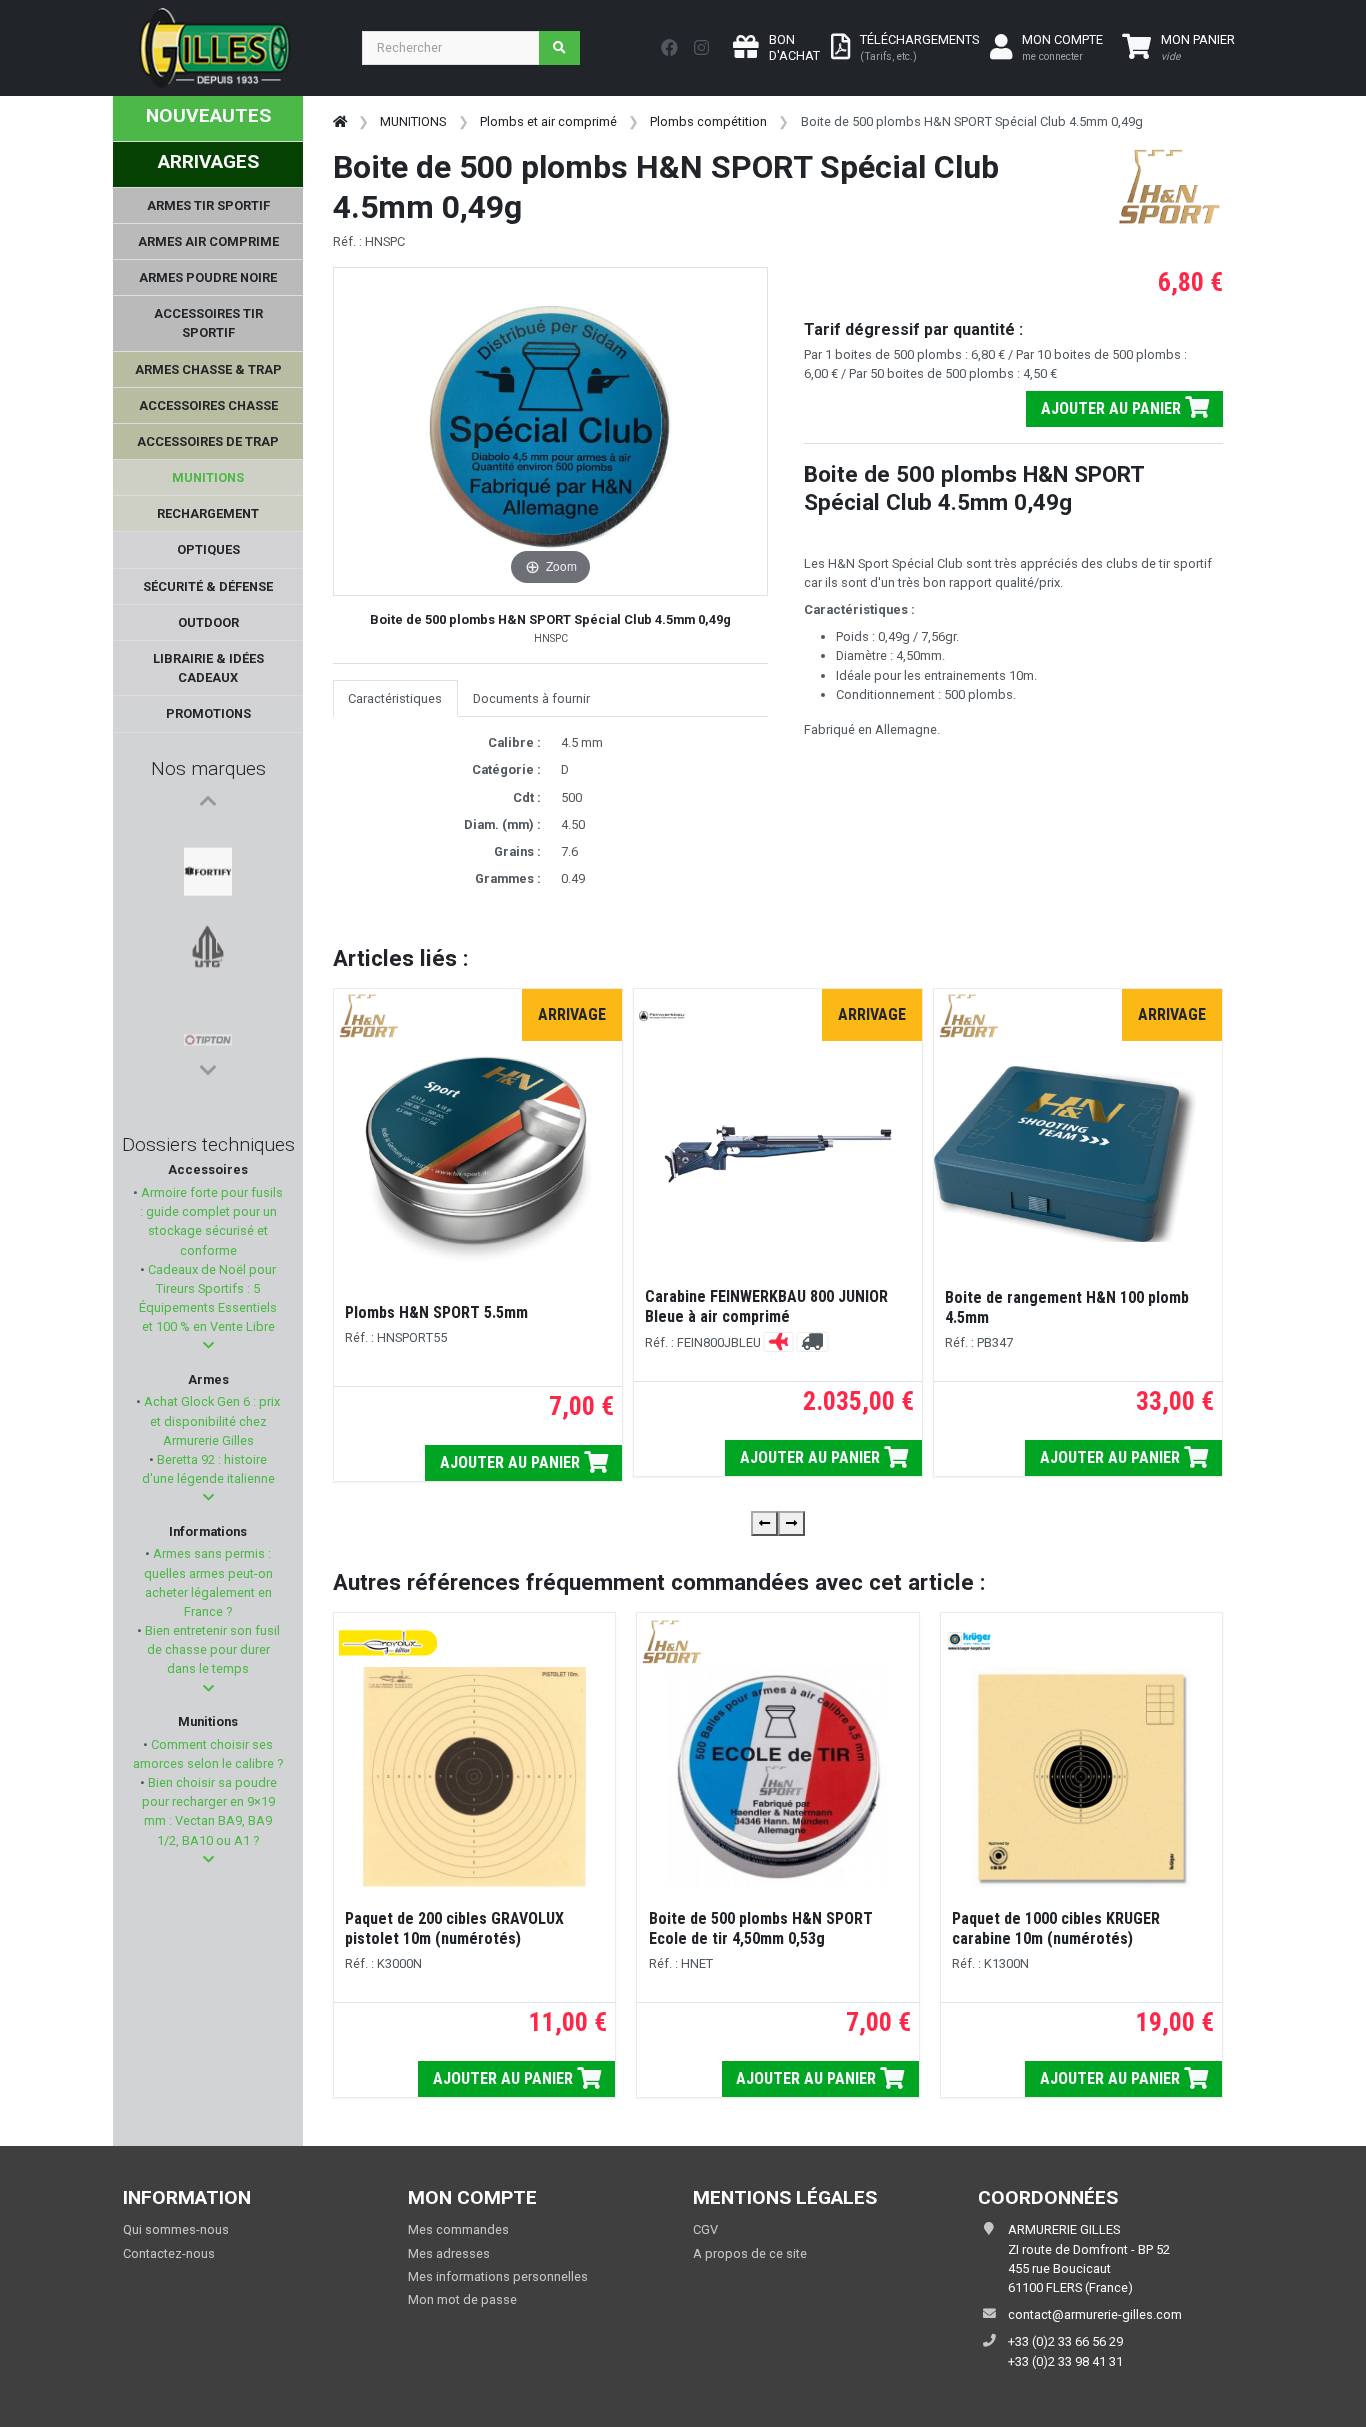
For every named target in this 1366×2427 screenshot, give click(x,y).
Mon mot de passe (462, 2299)
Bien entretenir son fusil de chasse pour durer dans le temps (211, 1649)
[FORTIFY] (208, 839)
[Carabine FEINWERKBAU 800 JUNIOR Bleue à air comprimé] (778, 1154)
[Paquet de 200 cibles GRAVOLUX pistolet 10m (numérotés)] (474, 1777)
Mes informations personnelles (498, 2276)
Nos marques (208, 768)
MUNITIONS (413, 121)
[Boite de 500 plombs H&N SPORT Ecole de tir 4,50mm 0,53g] (778, 1777)
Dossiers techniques (208, 1144)
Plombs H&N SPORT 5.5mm (436, 1312)
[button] (208, 1345)
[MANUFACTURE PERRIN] (207, 1031)
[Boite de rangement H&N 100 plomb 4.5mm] (1078, 1154)
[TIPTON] (208, 935)
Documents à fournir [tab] (531, 698)
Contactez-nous (169, 2253)
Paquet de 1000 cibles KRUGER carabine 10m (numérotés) (1056, 1928)
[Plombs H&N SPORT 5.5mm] (478, 1156)
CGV (705, 2229)
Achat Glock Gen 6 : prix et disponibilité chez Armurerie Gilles (210, 1420)
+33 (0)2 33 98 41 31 (1065, 2361)
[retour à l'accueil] (340, 121)
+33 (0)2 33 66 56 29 (1065, 2341)
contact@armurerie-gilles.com (1095, 2314)
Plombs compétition (708, 121)
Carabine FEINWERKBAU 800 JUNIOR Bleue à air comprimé (766, 1306)
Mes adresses (449, 2253)
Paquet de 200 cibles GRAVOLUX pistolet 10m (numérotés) (454, 1928)
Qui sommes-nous (176, 2229)
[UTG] (208, 887)
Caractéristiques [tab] (395, 698)
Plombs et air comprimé (548, 121)
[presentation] (764, 1523)
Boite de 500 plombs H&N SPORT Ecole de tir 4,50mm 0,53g (761, 1928)
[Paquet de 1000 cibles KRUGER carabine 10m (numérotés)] (1081, 1777)
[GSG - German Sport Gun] (208, 983)
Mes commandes (458, 2229)
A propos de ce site (750, 2253)
